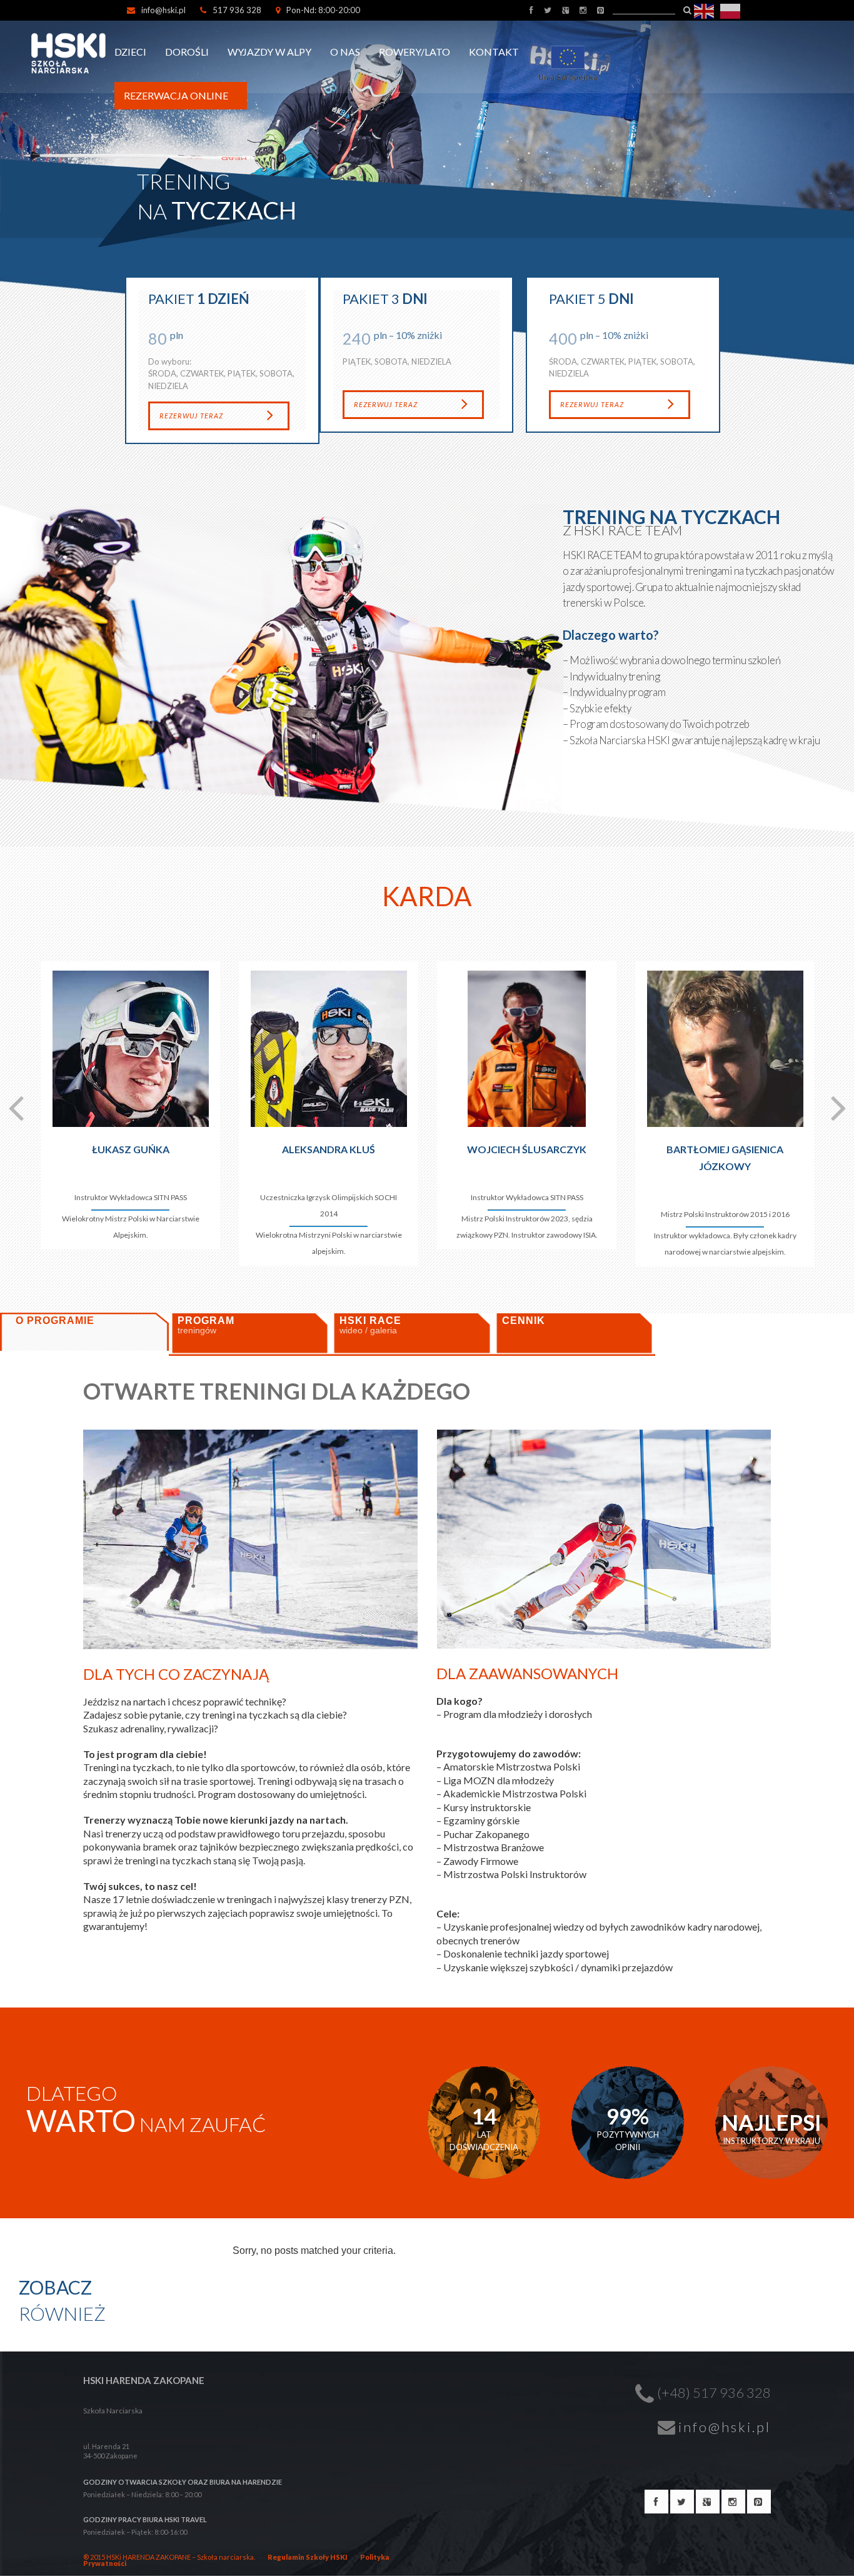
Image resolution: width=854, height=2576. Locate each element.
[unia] (573, 43)
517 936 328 (237, 10)
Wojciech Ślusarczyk (527, 1149)
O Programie (55, 1321)
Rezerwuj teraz (191, 416)
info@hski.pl (163, 10)
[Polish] (731, 10)
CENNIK (524, 1321)
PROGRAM (206, 1325)
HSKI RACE (370, 1325)
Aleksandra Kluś (329, 1149)
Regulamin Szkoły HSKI (308, 2557)
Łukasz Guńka (131, 1149)
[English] (705, 10)
